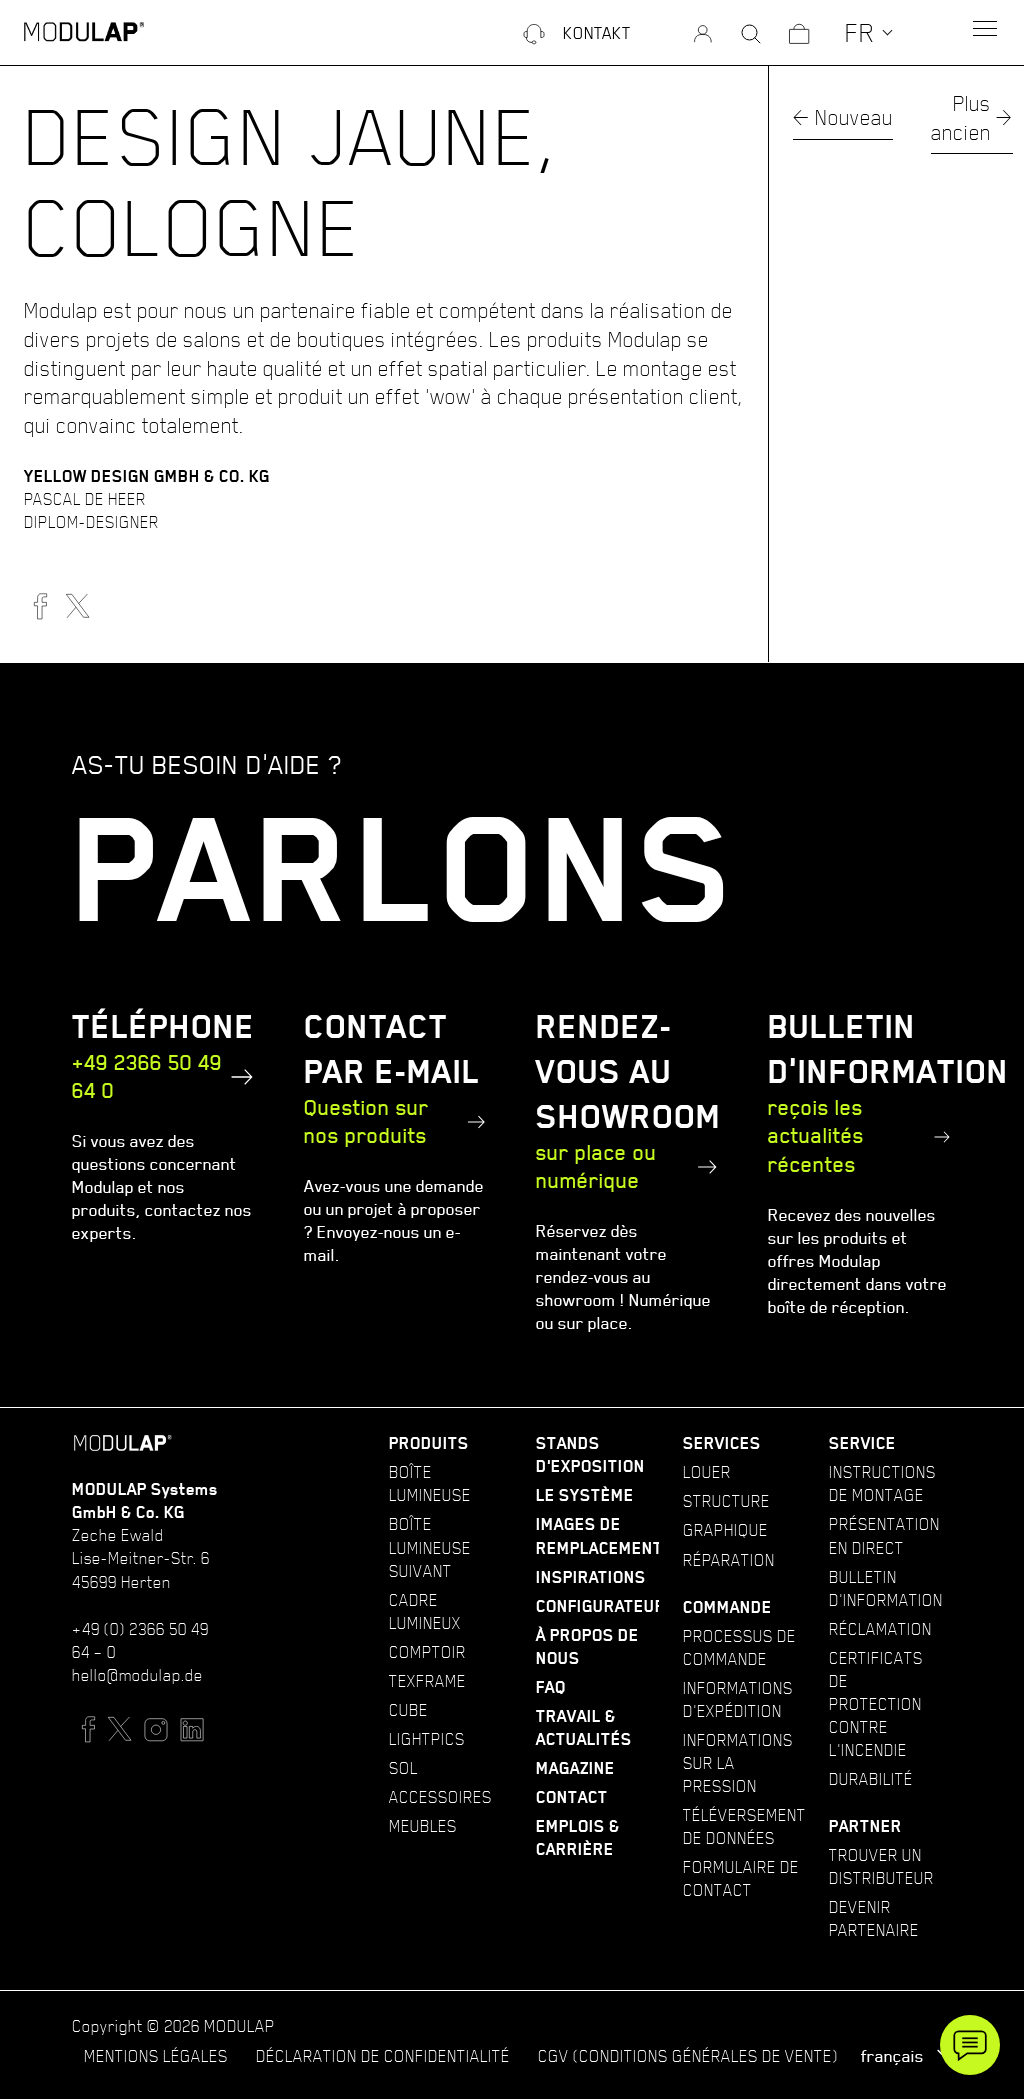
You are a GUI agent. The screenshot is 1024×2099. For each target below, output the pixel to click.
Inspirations (591, 1577)
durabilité (871, 1779)
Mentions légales (156, 2056)
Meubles (423, 1826)
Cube (408, 1710)
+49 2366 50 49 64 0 (147, 1077)
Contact (572, 1797)
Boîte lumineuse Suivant (430, 1547)
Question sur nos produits (366, 1122)
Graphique (725, 1530)
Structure (726, 1501)
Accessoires (440, 1797)
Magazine (575, 1768)
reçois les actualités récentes (816, 1136)
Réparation (729, 1560)
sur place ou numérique (596, 1167)
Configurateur (601, 1606)
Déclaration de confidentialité (383, 2056)
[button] (869, 32)
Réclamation (880, 1629)
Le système (585, 1495)
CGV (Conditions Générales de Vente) (688, 2056)
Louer (707, 1472)
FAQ (551, 1687)
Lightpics (427, 1739)
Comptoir (427, 1652)
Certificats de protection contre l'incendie (876, 1704)
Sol (403, 1768)
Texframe (427, 1681)
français (894, 2056)
